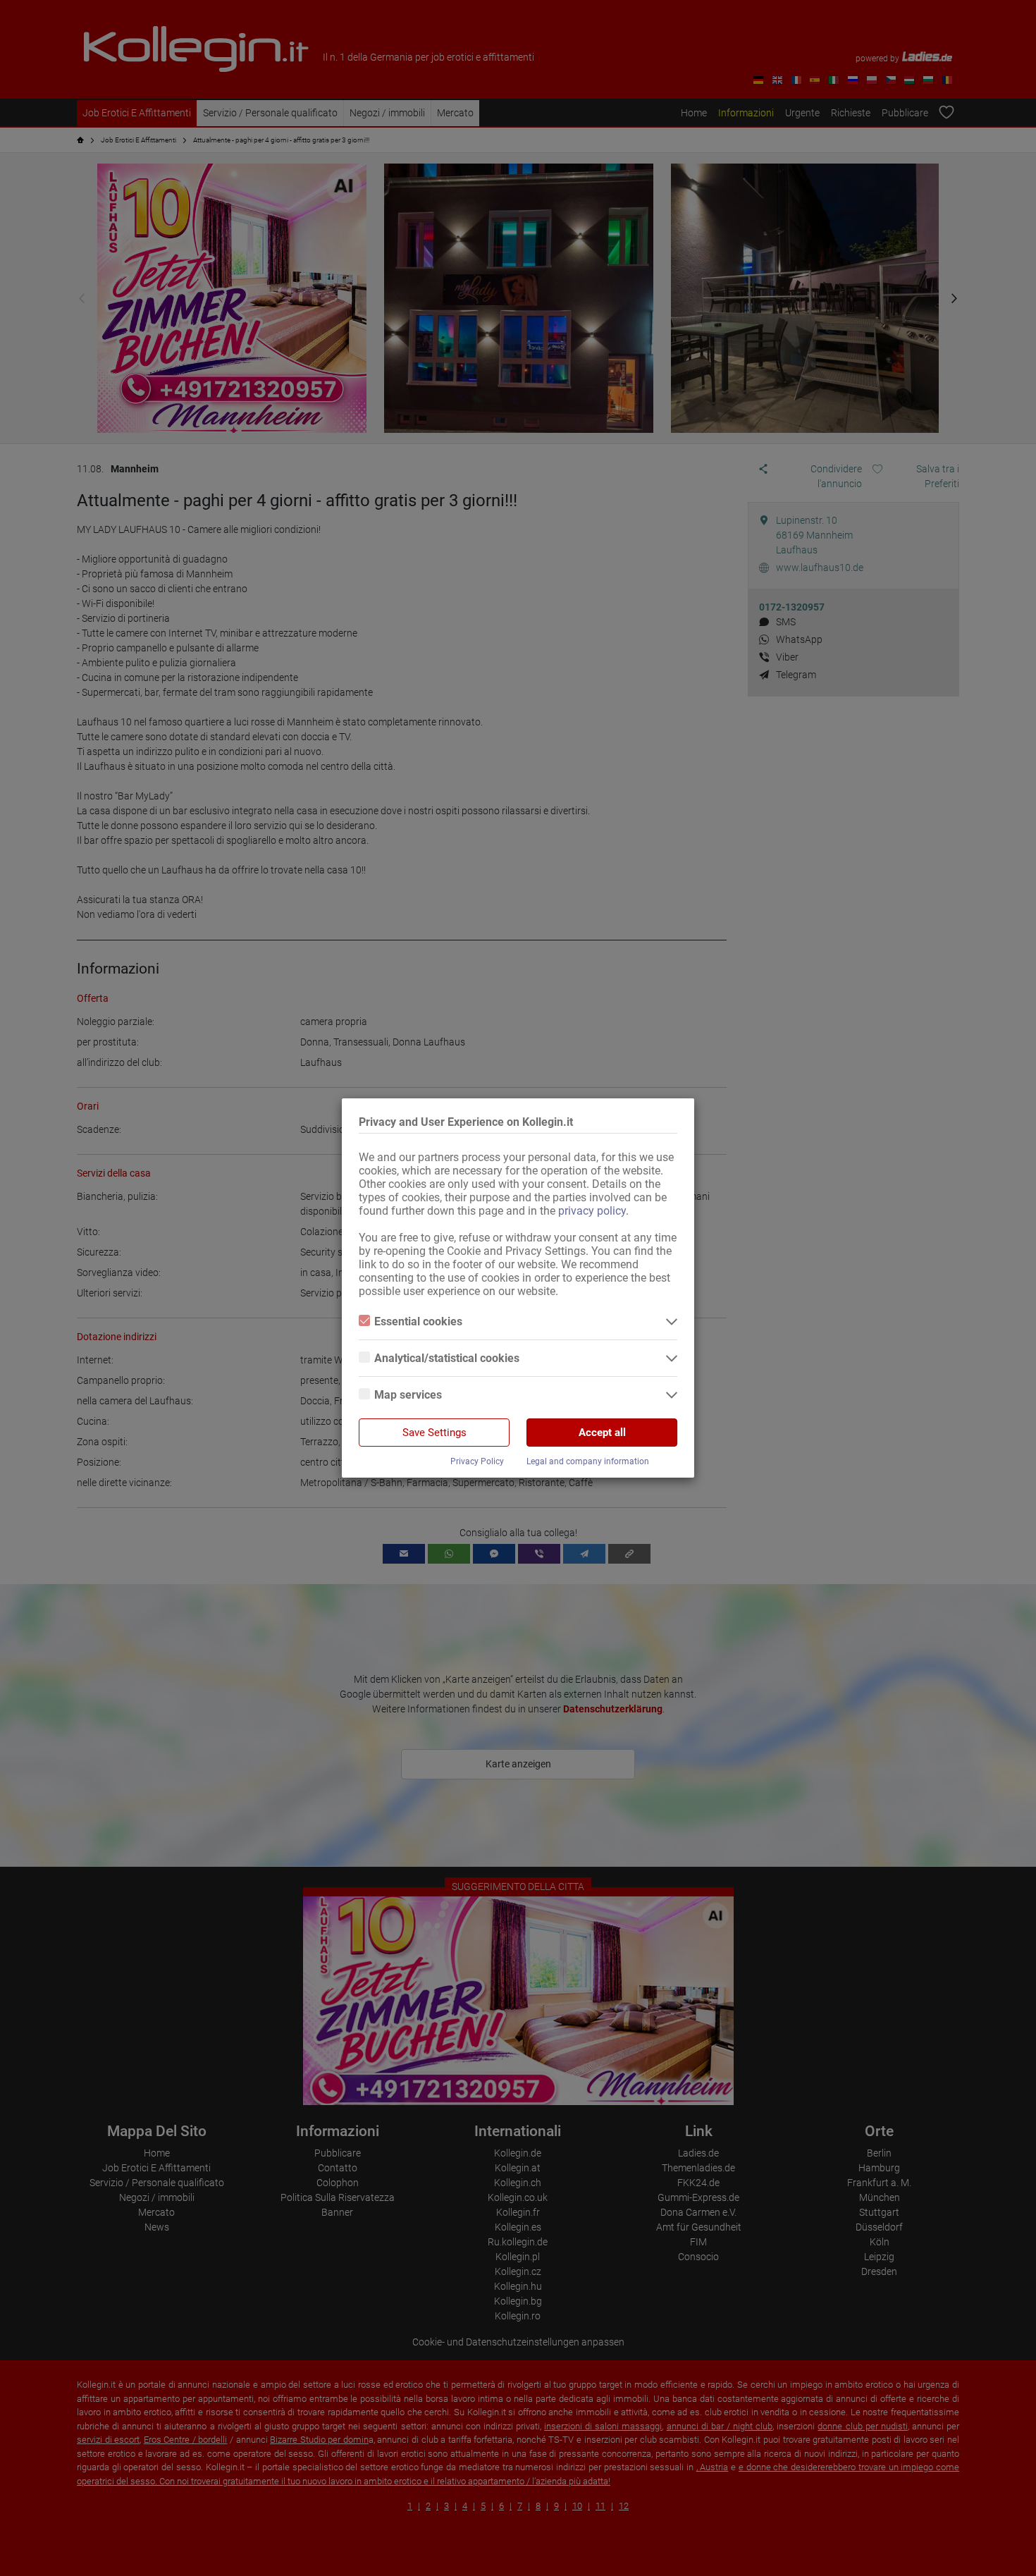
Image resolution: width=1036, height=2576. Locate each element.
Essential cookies (418, 1321)
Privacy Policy (477, 1461)
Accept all (602, 1433)
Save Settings (434, 1433)
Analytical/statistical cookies (447, 1358)
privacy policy (592, 1211)
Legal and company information (588, 1461)
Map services (408, 1395)
